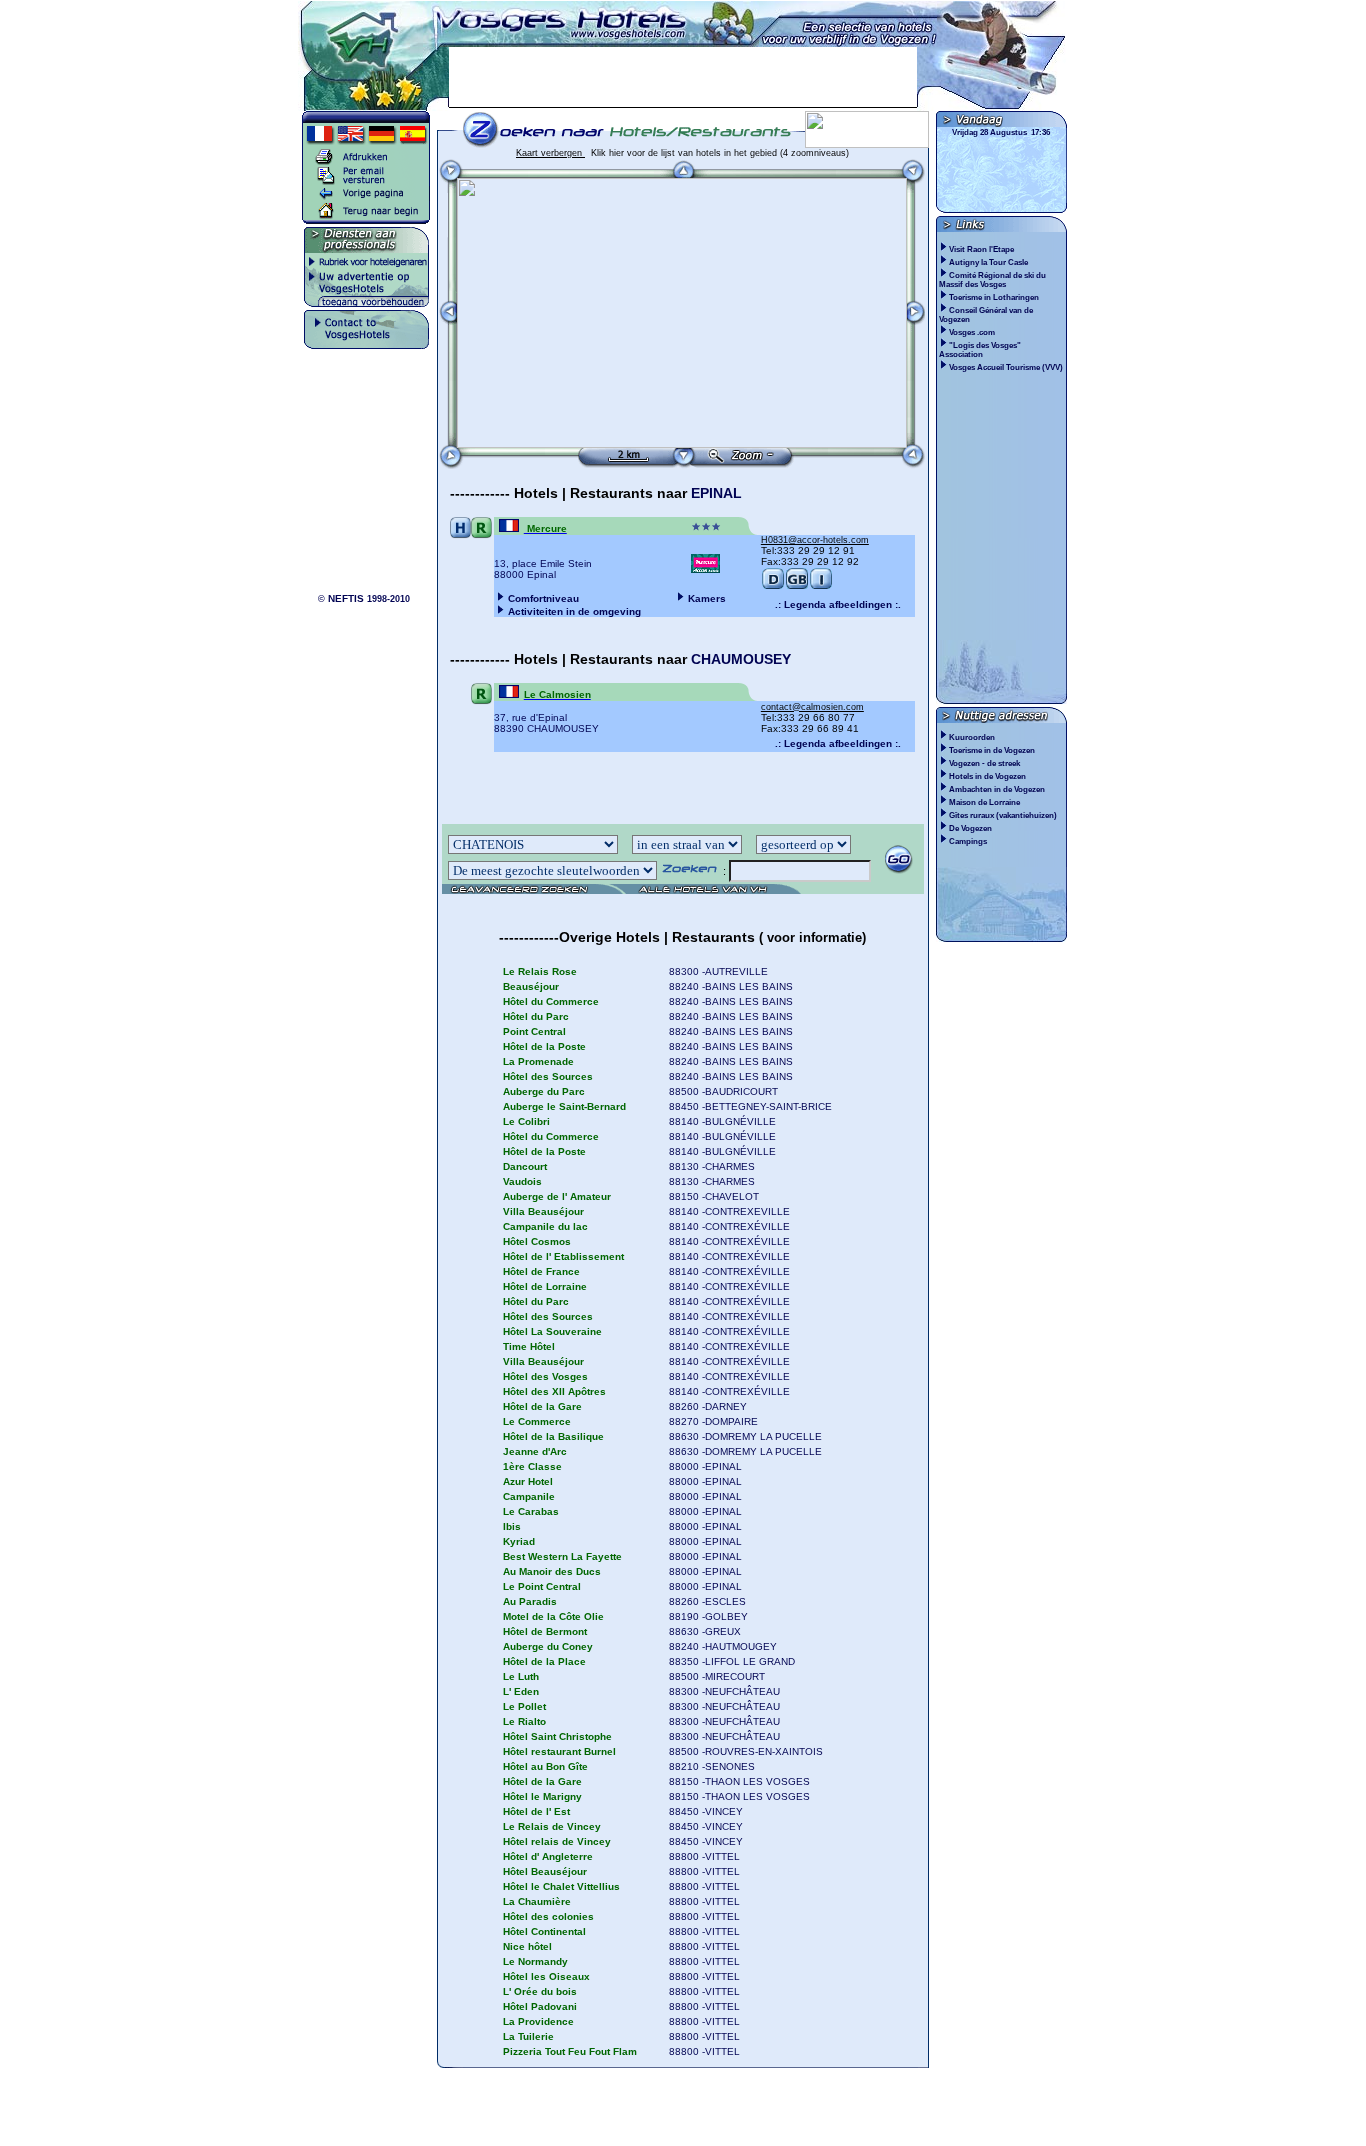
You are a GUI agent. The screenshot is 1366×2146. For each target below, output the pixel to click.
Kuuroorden (972, 737)
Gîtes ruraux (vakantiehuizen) (1003, 815)
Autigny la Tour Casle (989, 262)
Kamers (707, 598)
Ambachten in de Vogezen (997, 789)
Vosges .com (973, 332)
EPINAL (716, 493)
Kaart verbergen (550, 153)
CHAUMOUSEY (741, 659)
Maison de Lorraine (984, 802)
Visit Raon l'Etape (982, 249)
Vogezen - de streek (984, 763)
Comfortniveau (543, 598)
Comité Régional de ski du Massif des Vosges (992, 280)
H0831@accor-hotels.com (815, 540)
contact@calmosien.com (812, 707)
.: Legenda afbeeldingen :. (838, 604)
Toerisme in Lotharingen (995, 297)
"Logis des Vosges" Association (980, 350)
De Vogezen (970, 828)
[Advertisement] (683, 77)
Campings (968, 841)
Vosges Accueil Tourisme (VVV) (1007, 367)
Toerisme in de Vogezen (992, 750)
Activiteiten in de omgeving (574, 611)
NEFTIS (346, 598)
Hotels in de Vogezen (987, 776)
